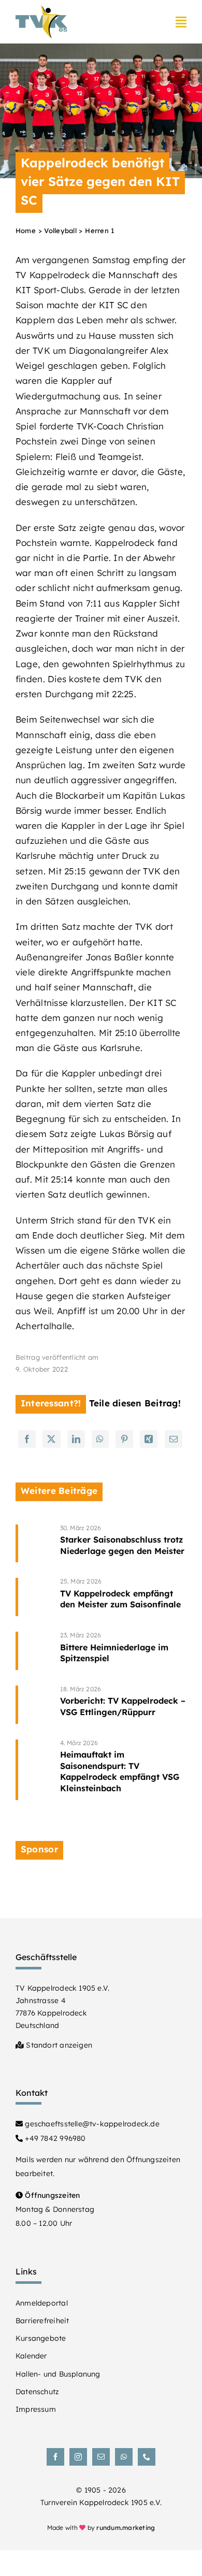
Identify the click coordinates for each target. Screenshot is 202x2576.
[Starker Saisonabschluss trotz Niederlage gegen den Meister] (123, 1544)
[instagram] (78, 2457)
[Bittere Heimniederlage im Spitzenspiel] (123, 1651)
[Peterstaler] (101, 1882)
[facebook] (55, 2457)
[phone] (147, 2457)
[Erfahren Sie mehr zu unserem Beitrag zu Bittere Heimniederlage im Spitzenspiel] (34, 1651)
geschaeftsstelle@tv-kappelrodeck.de (91, 2124)
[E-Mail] (174, 1439)
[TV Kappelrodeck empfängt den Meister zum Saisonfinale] (123, 1597)
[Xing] (149, 1439)
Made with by (101, 2528)
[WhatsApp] (100, 1439)
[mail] (101, 2457)
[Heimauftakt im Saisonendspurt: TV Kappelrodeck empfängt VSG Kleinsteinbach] (123, 1770)
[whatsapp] (124, 2457)
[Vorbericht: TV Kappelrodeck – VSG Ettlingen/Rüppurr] (123, 1705)
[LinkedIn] (76, 1439)
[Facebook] (27, 1439)
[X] (51, 1439)
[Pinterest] (124, 1439)
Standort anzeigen (58, 2045)
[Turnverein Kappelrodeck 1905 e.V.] (41, 10)
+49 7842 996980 (54, 2138)
